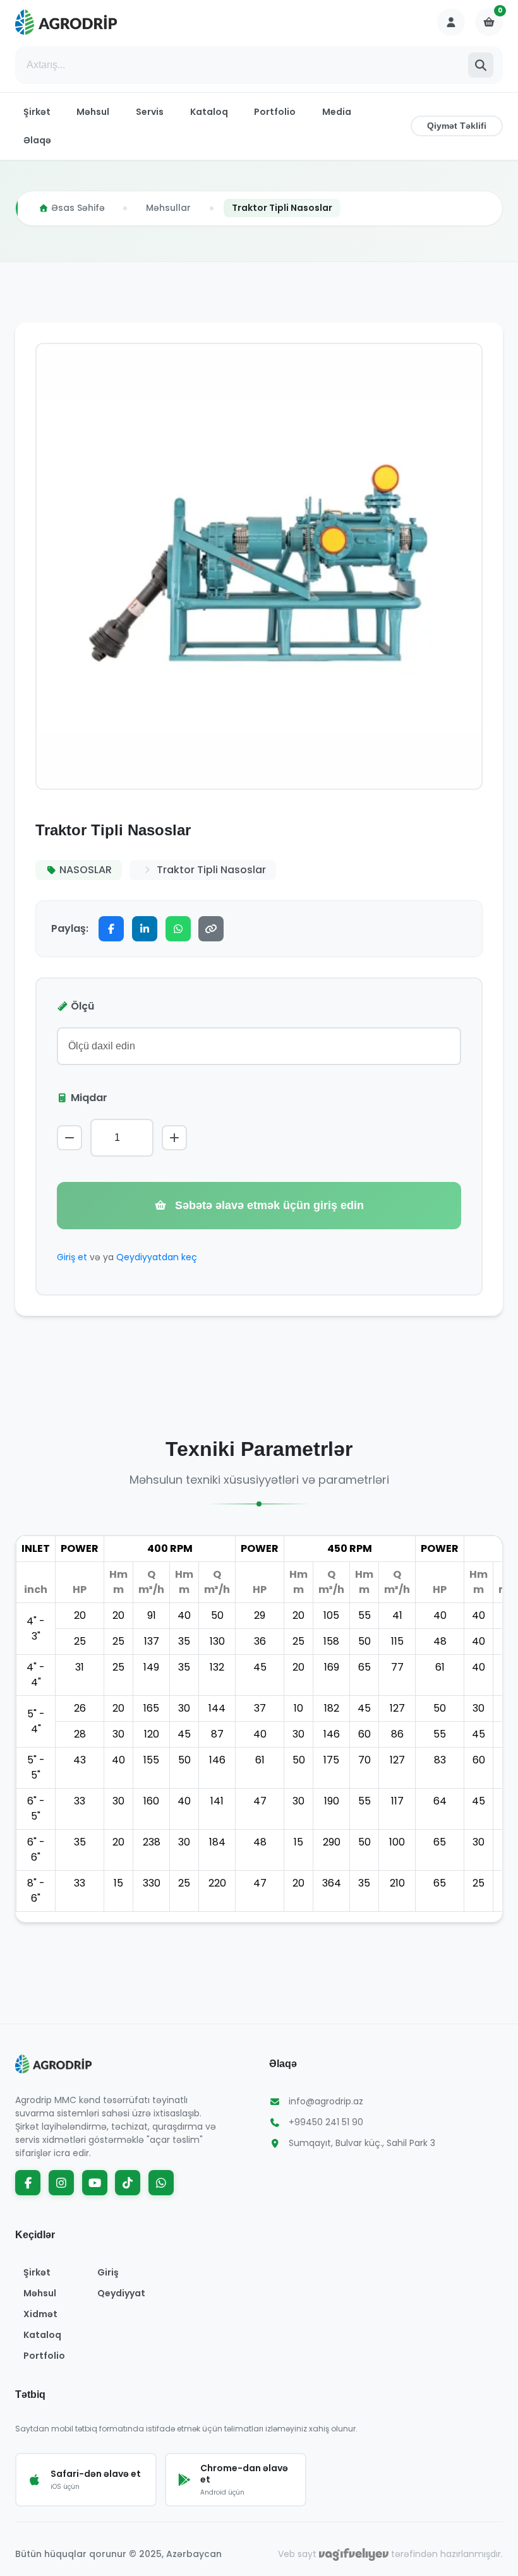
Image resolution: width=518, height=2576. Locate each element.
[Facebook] (111, 929)
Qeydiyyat (121, 2293)
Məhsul (93, 112)
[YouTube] (95, 2183)
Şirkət (37, 112)
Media (337, 112)
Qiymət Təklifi (457, 126)
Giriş (108, 2272)
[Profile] (451, 22)
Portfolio (275, 112)
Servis (150, 112)
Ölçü (82, 1006)
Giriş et (72, 1257)
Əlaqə (37, 140)
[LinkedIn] (145, 929)
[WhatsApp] (178, 929)
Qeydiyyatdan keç (157, 1257)
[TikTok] (128, 2183)
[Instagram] (61, 2183)
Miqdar (89, 1098)
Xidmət (40, 2314)
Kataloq (209, 112)
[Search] (481, 65)
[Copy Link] (211, 929)
